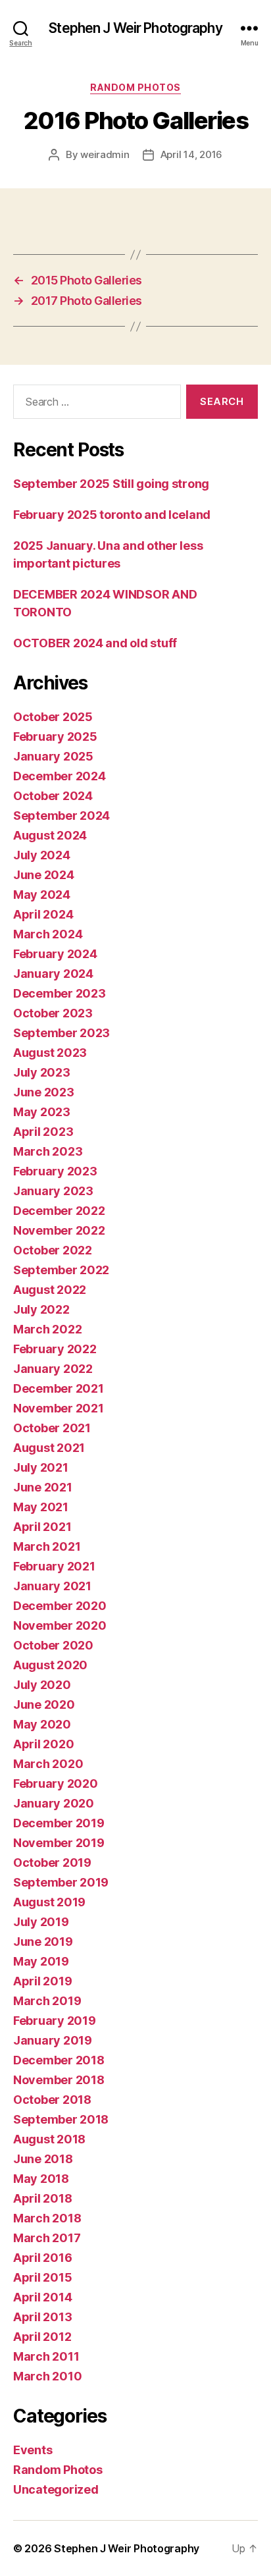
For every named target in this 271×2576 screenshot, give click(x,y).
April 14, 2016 (191, 154)
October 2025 (53, 717)
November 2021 (59, 1408)
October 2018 (52, 2100)
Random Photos (135, 87)
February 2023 (55, 1171)
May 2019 (41, 1961)
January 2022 (53, 1369)
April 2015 (42, 2277)
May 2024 (42, 895)
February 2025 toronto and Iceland (112, 515)
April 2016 (42, 2258)
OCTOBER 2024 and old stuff (95, 643)
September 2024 (62, 816)
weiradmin (105, 154)
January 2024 (53, 974)
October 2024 (53, 796)
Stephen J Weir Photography (135, 28)
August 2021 (49, 1448)
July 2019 (41, 1922)
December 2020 (60, 1606)
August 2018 (49, 2139)
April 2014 (42, 2297)
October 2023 (53, 1013)
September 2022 (61, 1270)
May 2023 (42, 1112)
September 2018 (61, 2119)
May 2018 (41, 2179)
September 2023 (62, 1033)
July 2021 (41, 1467)
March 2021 (47, 1546)
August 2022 (50, 1290)
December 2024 (60, 776)
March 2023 (48, 1151)
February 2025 (55, 737)
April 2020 (43, 1744)
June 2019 (43, 1942)
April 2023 (43, 1132)
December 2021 (59, 1388)
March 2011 (46, 2356)
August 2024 (50, 835)
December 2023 (60, 993)
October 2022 (53, 1250)
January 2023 (53, 1191)
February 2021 (54, 1566)
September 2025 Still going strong (111, 484)
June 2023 (44, 1092)
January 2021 (52, 1586)
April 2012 (42, 2337)
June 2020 (44, 1704)
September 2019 (61, 1882)
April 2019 (42, 1981)
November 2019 (59, 1843)
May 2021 (41, 1507)
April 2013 (42, 2317)
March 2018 (47, 2218)
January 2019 (53, 2040)
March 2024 (48, 934)
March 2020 (48, 1764)
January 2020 (54, 1803)
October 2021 (52, 1428)
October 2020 (53, 1645)
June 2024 (44, 875)
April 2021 (42, 1527)
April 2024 (43, 914)
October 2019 (52, 1863)
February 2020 (56, 1784)
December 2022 (59, 1211)
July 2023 (42, 1072)
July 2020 (42, 1685)
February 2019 (55, 2021)
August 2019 (49, 1902)
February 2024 (55, 954)
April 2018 (42, 2198)
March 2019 (47, 2001)
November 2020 (60, 1625)
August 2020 (50, 1665)
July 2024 (42, 855)
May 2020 (42, 1724)
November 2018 (59, 2080)
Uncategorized (56, 2489)
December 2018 (59, 2060)
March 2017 (47, 2238)
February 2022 (55, 1349)
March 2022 (47, 1329)
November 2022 (59, 1230)
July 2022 (41, 1309)
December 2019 (59, 1823)
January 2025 (53, 756)
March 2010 (47, 2376)
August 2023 (50, 1053)
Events (33, 2450)
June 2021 (43, 1487)
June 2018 (43, 2159)
